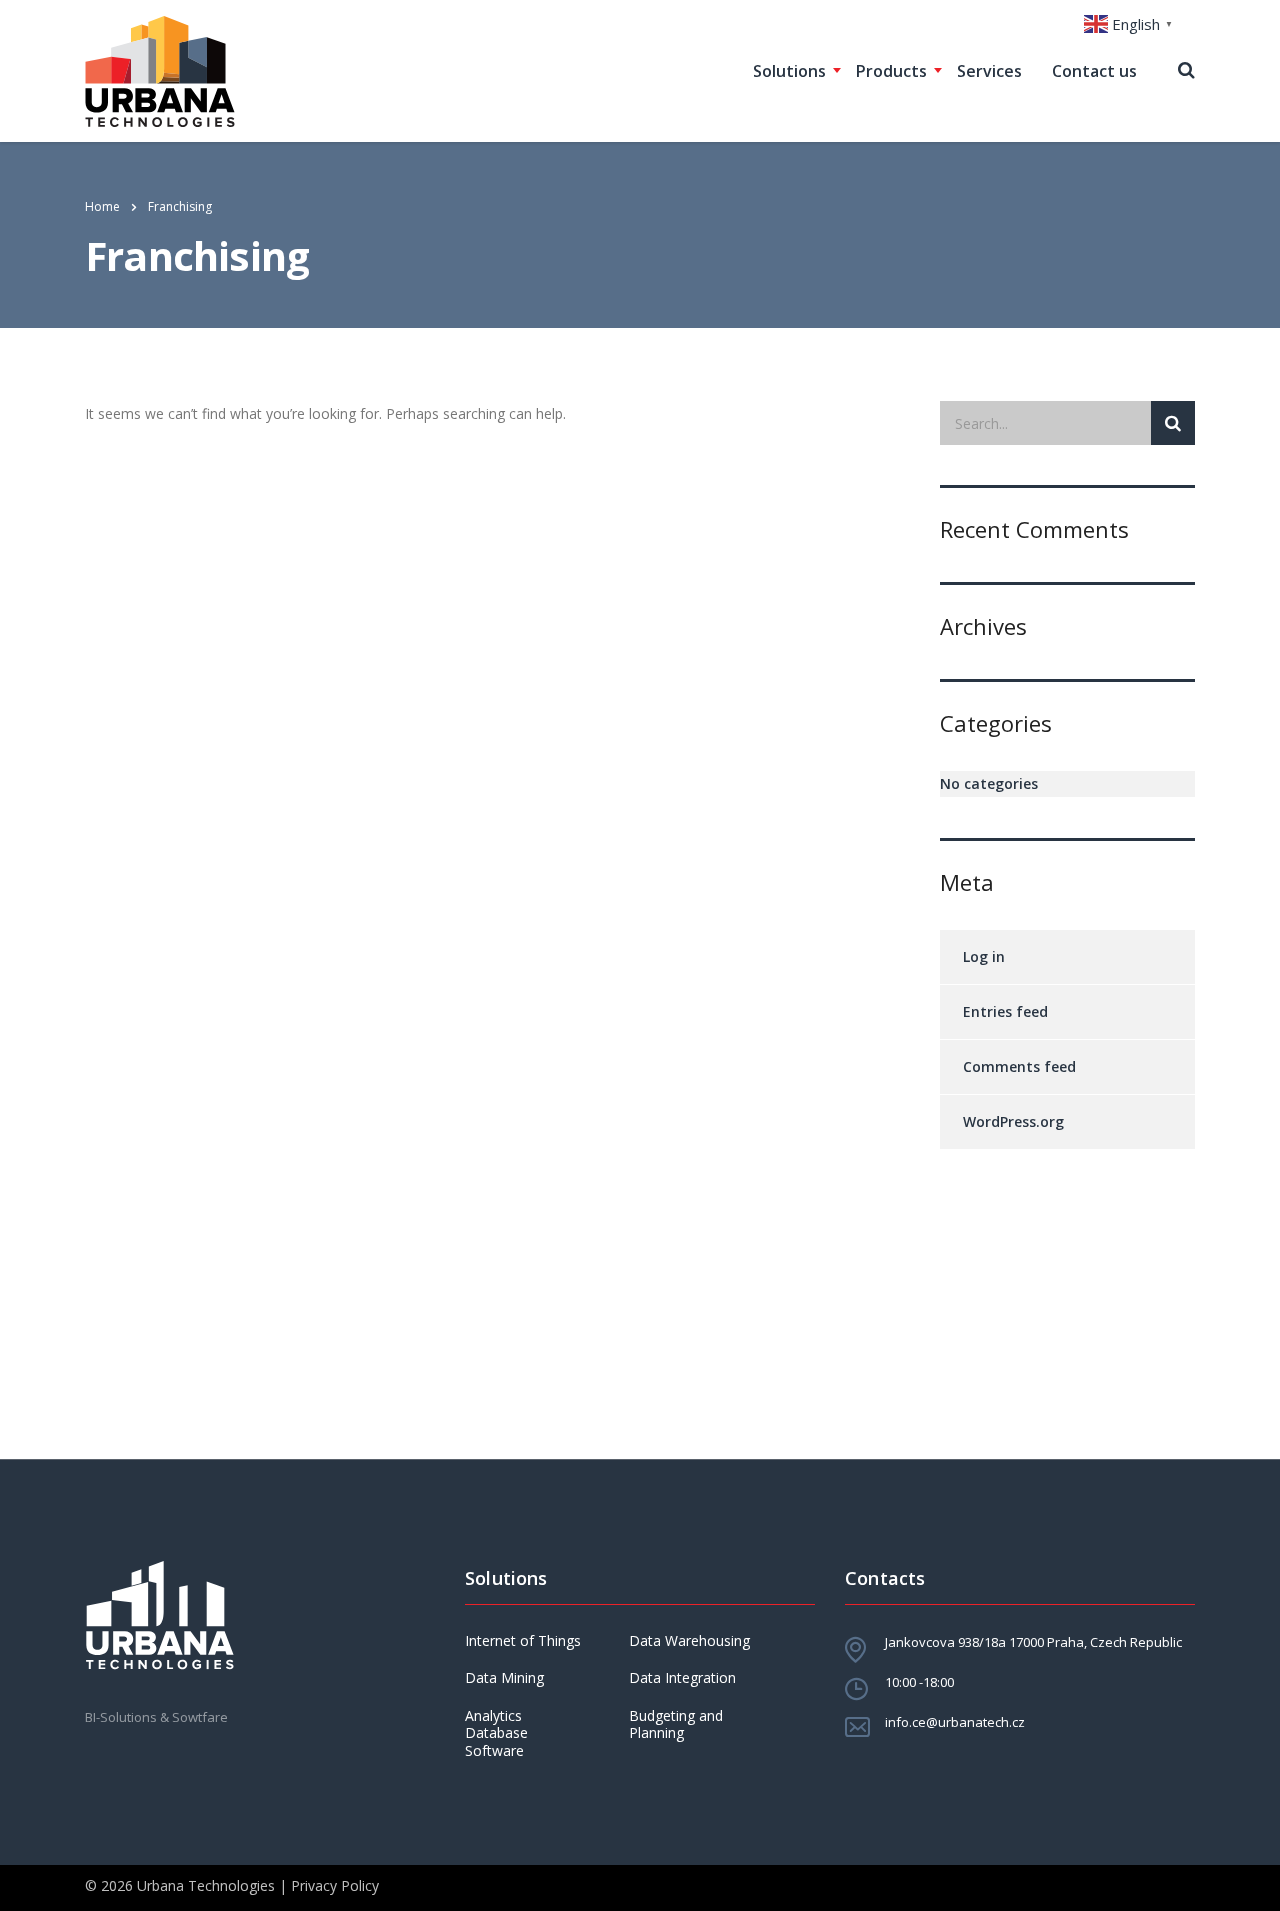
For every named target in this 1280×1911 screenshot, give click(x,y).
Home (102, 206)
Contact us (1094, 71)
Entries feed (1005, 1011)
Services (989, 71)
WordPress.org (1013, 1121)
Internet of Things (523, 1641)
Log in (984, 956)
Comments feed (1019, 1066)
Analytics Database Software (496, 1733)
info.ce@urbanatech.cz (955, 1722)
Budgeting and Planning (676, 1724)
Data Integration (682, 1678)
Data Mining (504, 1678)
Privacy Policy (335, 1885)
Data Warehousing (689, 1641)
